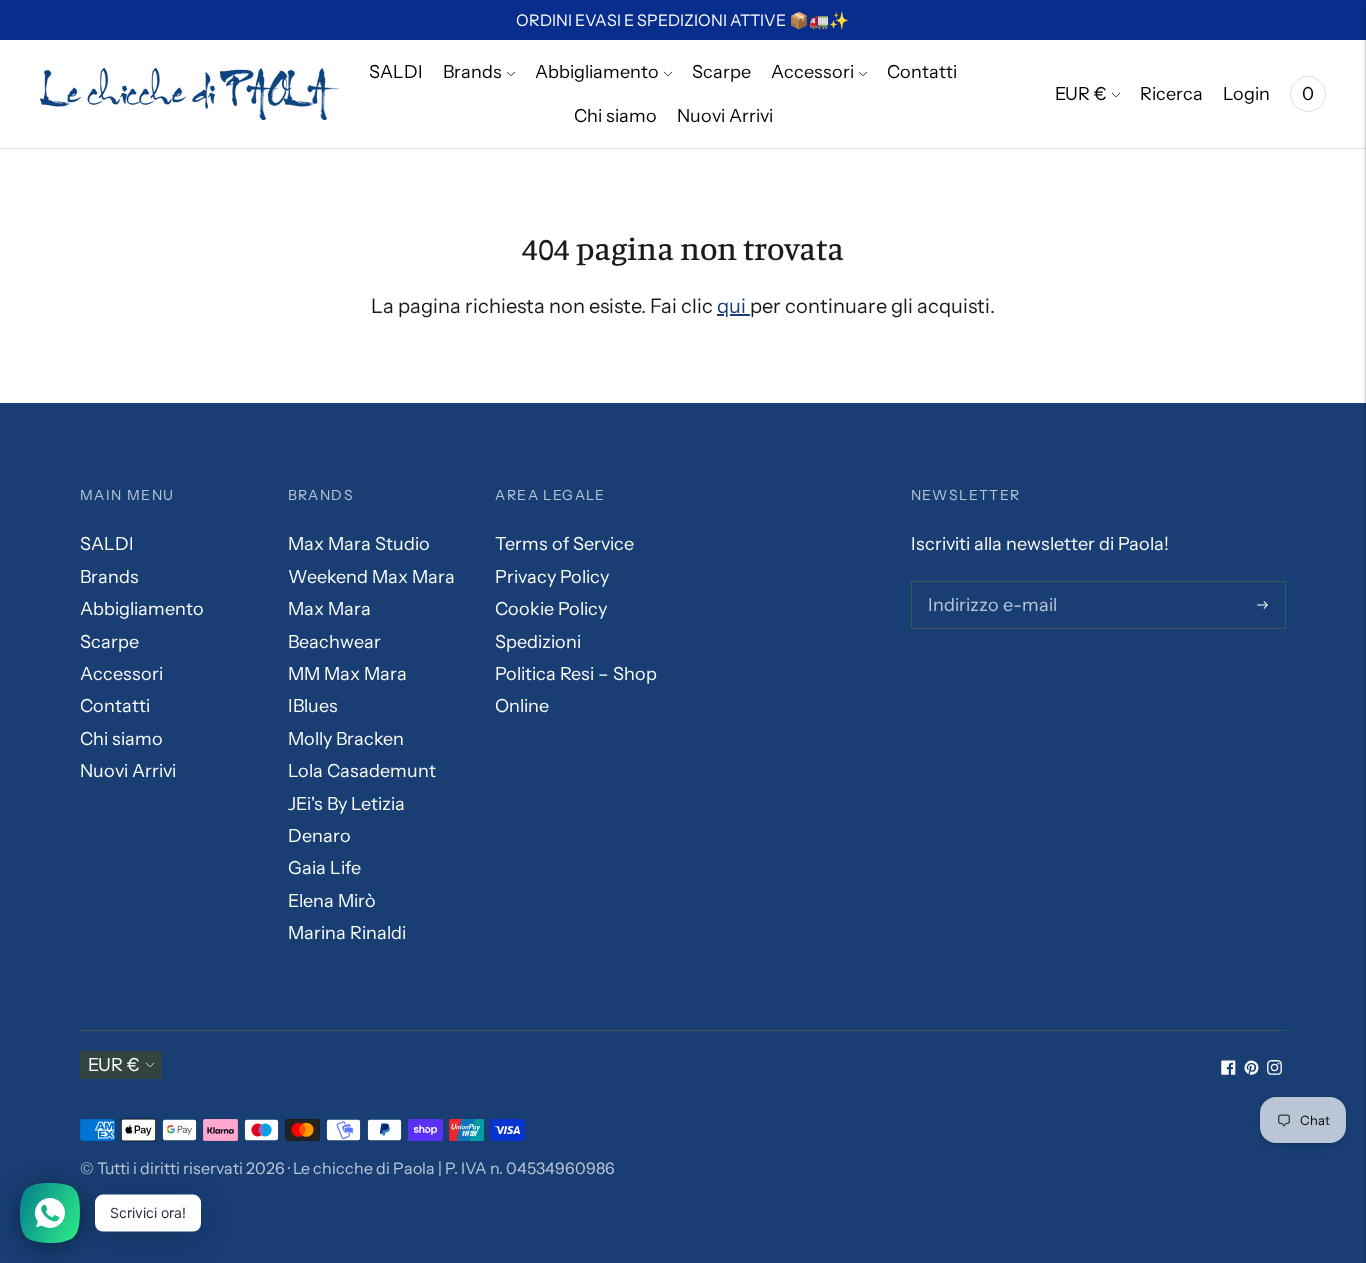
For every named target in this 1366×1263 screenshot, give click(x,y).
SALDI (396, 72)
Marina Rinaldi (347, 933)
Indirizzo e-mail (988, 584)
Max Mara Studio (359, 544)
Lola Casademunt (362, 771)
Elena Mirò (332, 901)
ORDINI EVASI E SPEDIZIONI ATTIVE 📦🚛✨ (682, 20)
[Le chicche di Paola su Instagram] (1274, 1069)
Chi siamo (615, 116)
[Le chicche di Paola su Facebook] (1228, 1069)
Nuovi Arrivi (725, 116)
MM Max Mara (347, 674)
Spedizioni (538, 642)
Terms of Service (564, 544)
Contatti (922, 72)
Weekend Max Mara (371, 577)
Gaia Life (324, 868)
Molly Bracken (346, 739)
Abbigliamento (597, 72)
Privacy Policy (552, 577)
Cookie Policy (551, 609)
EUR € (1081, 94)
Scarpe (721, 72)
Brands (472, 72)
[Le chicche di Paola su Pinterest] (1251, 1069)
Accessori (812, 72)
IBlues (313, 706)
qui (733, 306)
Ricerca (1171, 94)
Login (1246, 94)
